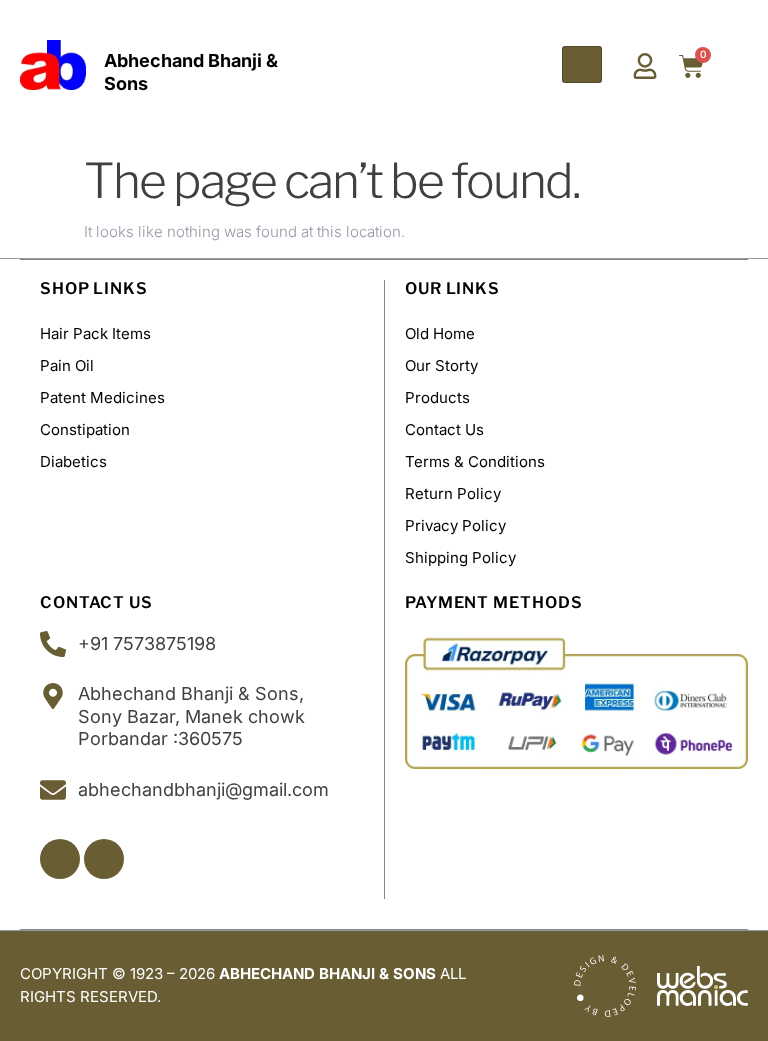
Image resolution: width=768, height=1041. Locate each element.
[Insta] (104, 859)
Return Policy (453, 493)
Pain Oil (67, 365)
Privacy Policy (455, 525)
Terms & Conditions (475, 461)
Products (437, 397)
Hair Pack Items (95, 333)
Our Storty (441, 365)
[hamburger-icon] (582, 64)
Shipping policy (460, 557)
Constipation (85, 429)
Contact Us (444, 429)
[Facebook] (60, 859)
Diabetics (73, 461)
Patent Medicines (102, 397)
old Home (440, 333)
